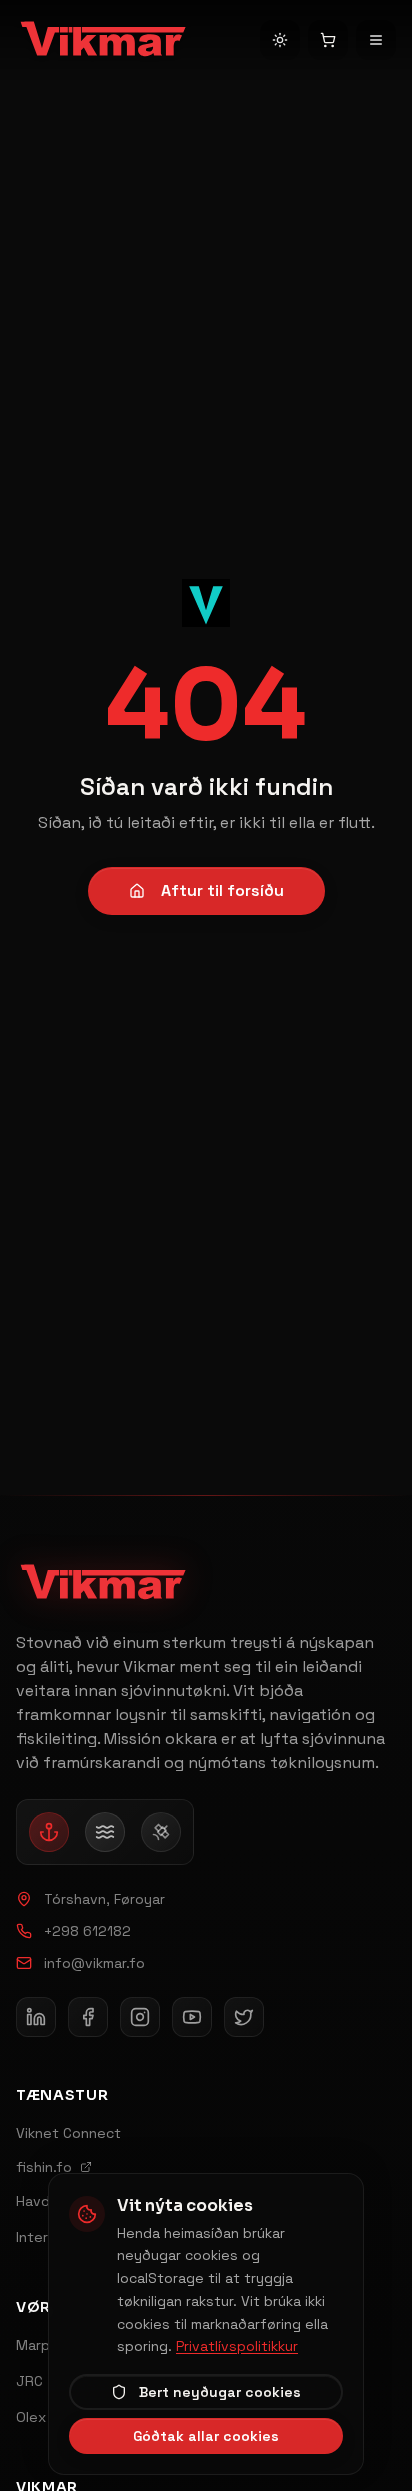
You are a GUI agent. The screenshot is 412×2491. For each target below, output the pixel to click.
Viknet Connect (68, 2133)
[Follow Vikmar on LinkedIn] (36, 2017)
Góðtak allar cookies (206, 2436)
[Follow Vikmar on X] (244, 2017)
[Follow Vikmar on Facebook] (88, 2017)
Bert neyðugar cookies (220, 2392)
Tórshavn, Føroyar (104, 1899)
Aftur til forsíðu (222, 890)
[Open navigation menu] (376, 40)
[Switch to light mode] (280, 40)
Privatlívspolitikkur (237, 2346)
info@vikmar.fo (94, 1963)
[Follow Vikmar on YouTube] (192, 2017)
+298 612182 (87, 1931)
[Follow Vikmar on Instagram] (140, 2017)
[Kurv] (328, 40)
